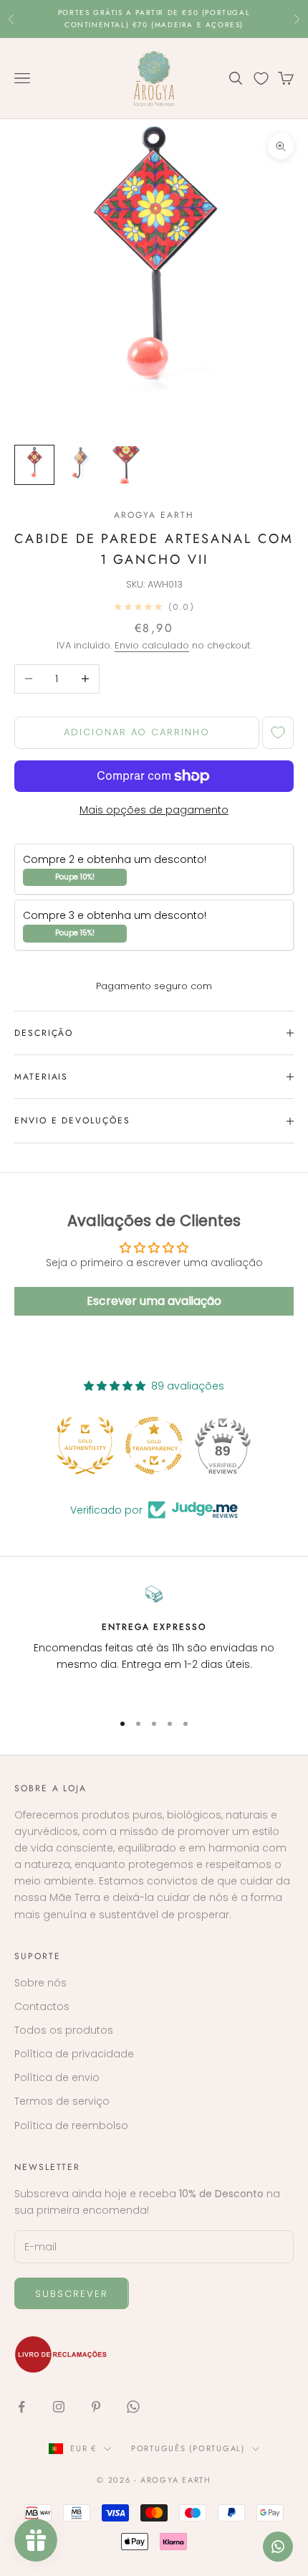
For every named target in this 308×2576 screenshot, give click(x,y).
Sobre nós (40, 1983)
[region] (154, 1642)
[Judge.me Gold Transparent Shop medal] (154, 1445)
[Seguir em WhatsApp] (133, 2407)
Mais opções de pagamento (154, 810)
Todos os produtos (64, 2030)
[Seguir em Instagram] (59, 2407)
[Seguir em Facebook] (21, 2407)
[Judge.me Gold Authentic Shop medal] (85, 1445)
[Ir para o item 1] (34, 465)
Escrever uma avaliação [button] (154, 1301)
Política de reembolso (71, 2126)
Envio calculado (152, 645)
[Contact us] (278, 2547)
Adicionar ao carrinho (137, 732)
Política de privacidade (74, 2054)
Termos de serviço (62, 2101)
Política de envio (57, 2077)
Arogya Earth (154, 515)
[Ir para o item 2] (80, 465)
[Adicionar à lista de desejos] (278, 733)
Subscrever (72, 2294)
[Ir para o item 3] (126, 465)
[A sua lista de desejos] (261, 79)
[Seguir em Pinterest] (96, 2407)
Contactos (42, 2006)
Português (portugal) (188, 2448)
